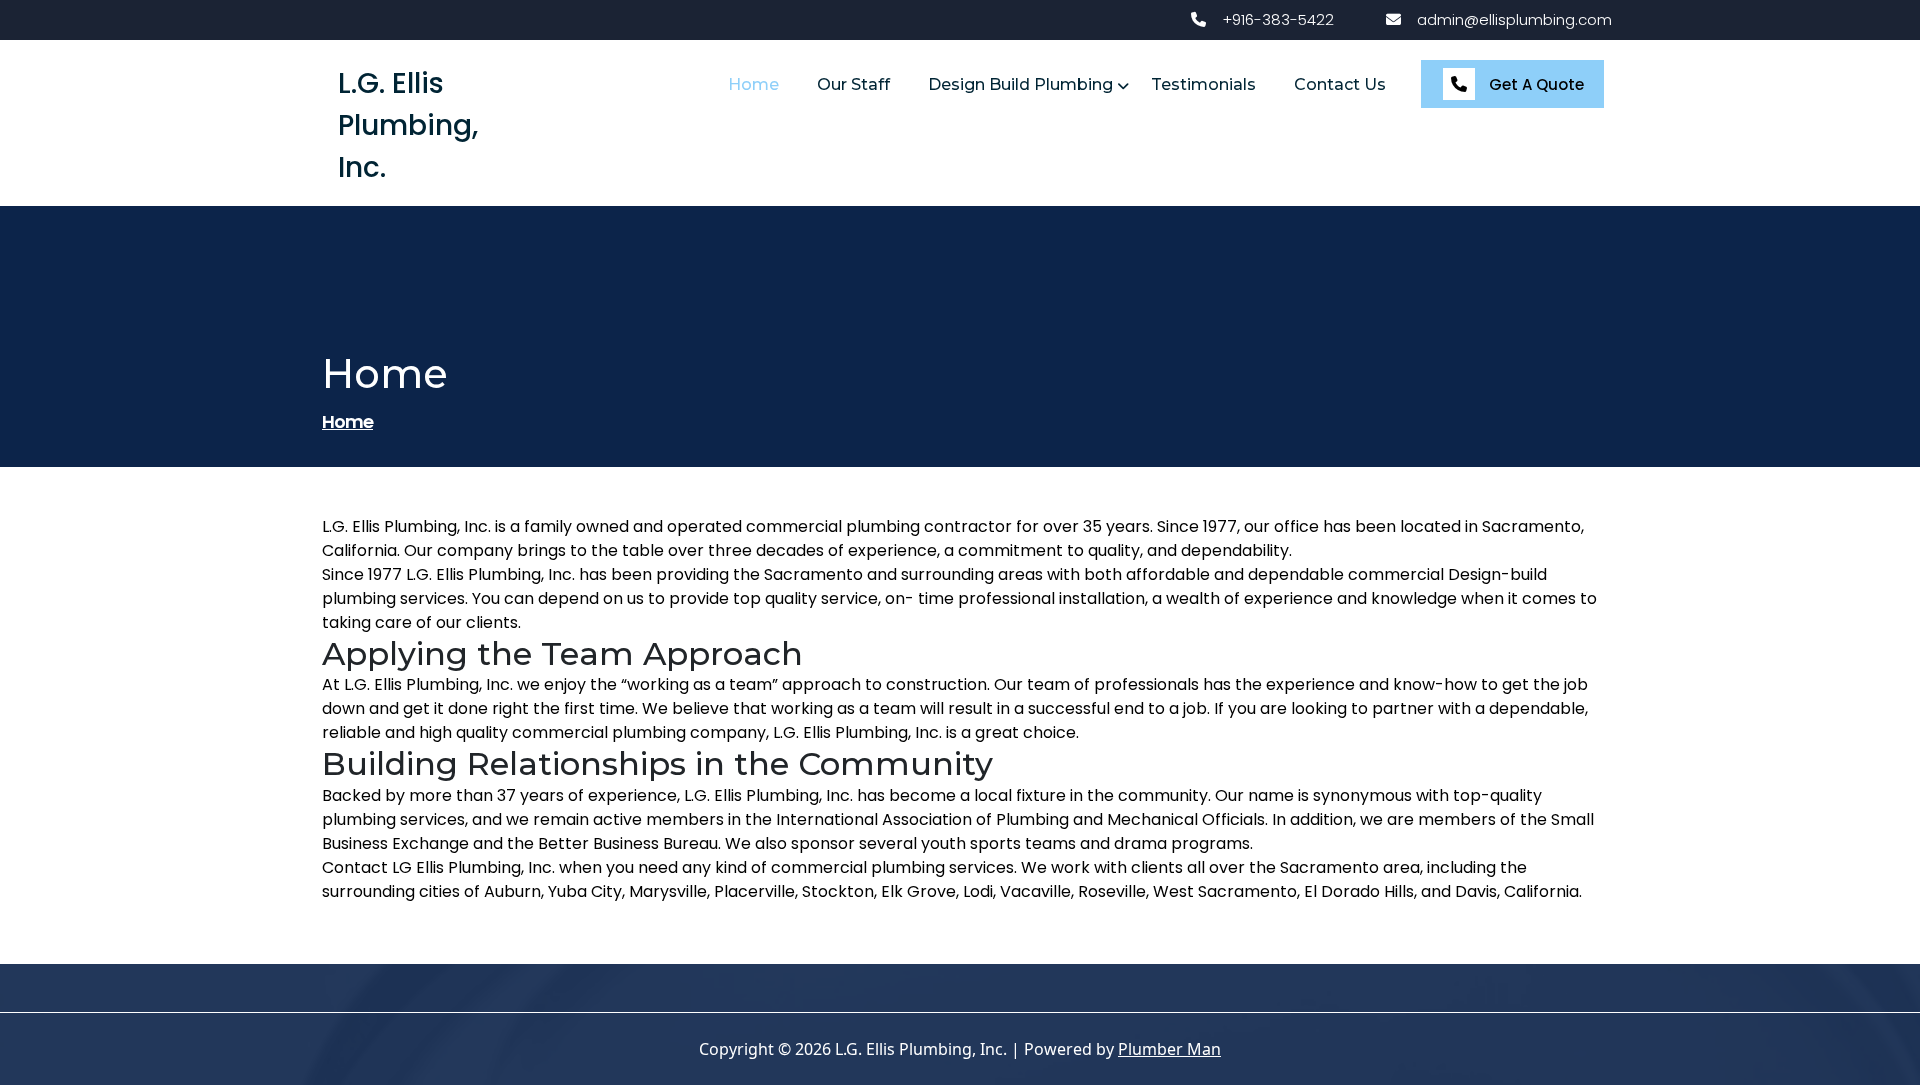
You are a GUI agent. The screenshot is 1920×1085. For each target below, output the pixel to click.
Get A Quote (1534, 84)
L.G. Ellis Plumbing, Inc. (408, 125)
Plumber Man (1169, 1049)
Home (347, 421)
